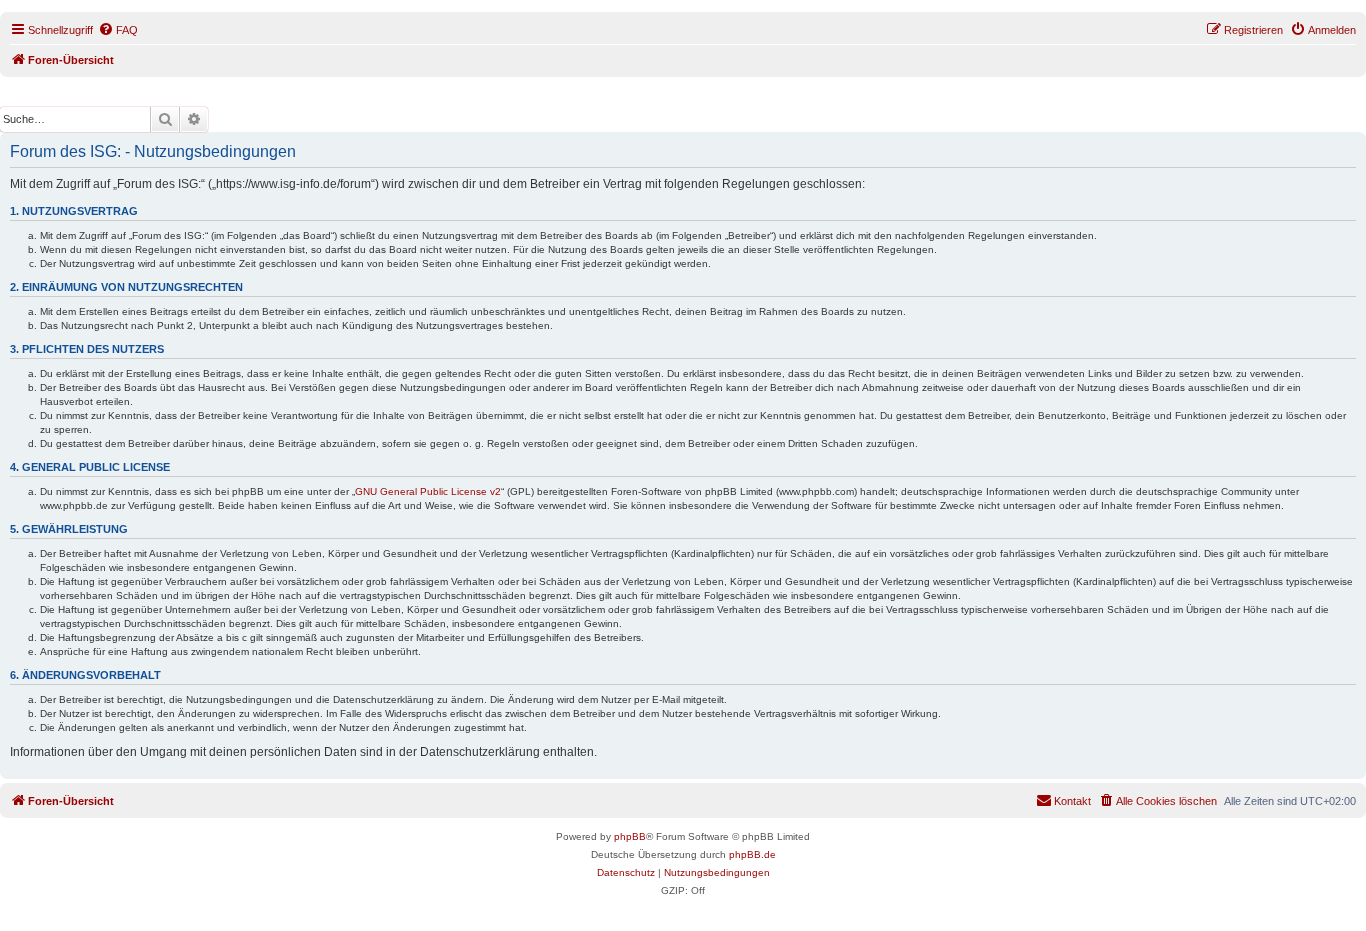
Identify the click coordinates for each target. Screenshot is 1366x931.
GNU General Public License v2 (428, 491)
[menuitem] (118, 30)
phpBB (630, 836)
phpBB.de (752, 854)
